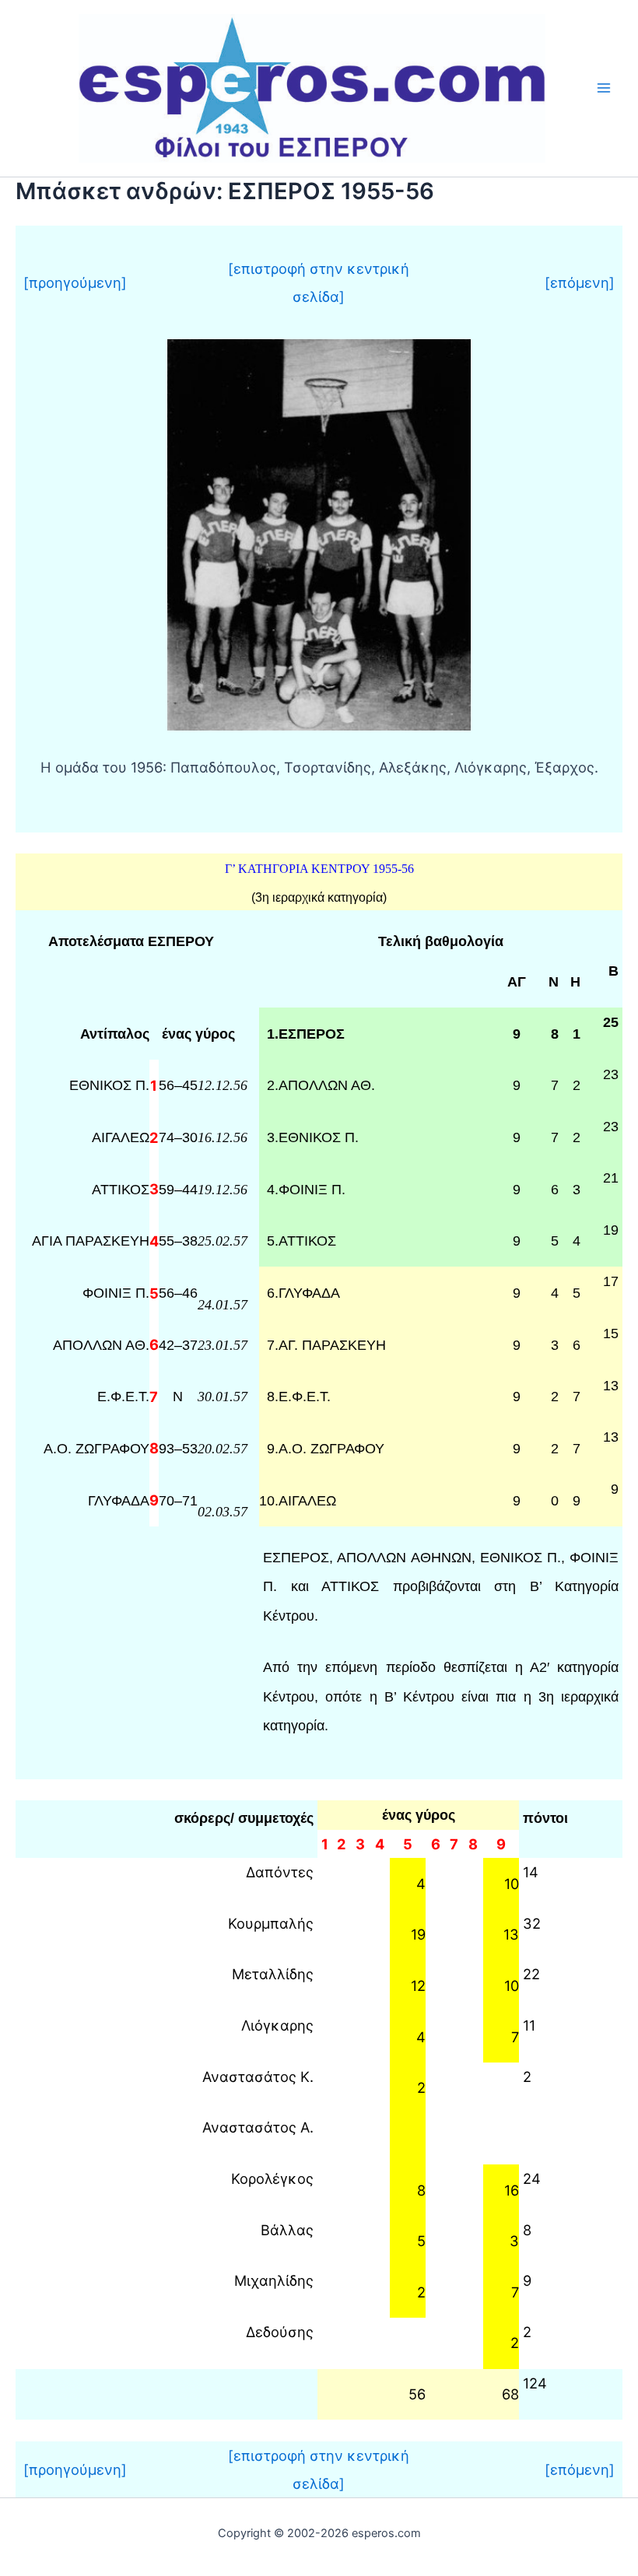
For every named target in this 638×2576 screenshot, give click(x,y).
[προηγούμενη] (75, 282)
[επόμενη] (580, 282)
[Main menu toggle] (604, 88)
